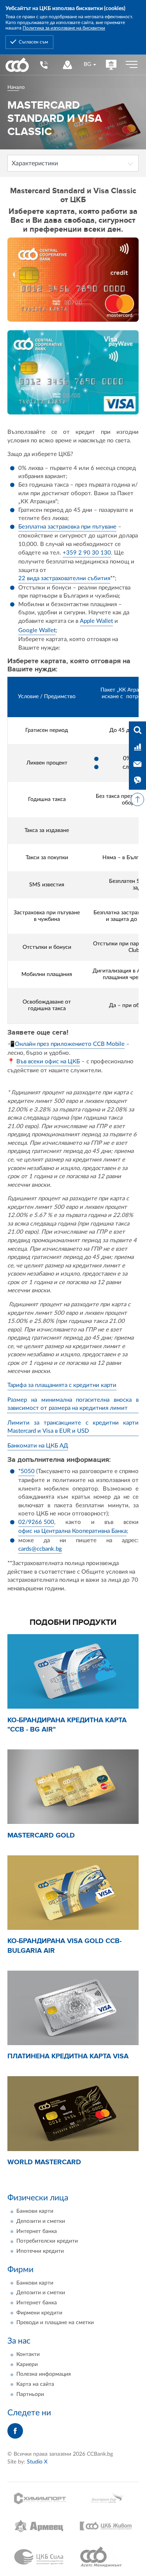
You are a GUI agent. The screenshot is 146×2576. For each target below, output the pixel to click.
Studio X (37, 2462)
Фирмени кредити (39, 2313)
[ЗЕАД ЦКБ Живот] (106, 2526)
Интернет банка (37, 2231)
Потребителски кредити (47, 2241)
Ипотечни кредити (40, 2251)
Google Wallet (37, 630)
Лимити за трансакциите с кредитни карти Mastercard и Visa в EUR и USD (73, 1427)
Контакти (28, 2354)
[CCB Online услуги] (111, 65)
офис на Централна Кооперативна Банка (72, 1531)
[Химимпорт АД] (40, 2498)
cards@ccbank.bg (40, 1549)
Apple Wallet (96, 621)
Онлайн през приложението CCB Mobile (70, 1044)
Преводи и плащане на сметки (55, 2323)
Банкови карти (35, 2211)
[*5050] (43, 65)
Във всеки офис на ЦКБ (48, 1062)
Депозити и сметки (41, 2221)
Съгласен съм (33, 42)
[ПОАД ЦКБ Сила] (40, 2557)
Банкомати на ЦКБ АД (38, 1446)
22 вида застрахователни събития (64, 578)
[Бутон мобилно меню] (132, 65)
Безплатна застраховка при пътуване (67, 527)
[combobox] (90, 65)
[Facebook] (15, 2431)
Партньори (30, 2394)
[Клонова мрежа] (68, 65)
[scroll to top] (137, 799)
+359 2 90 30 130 (87, 553)
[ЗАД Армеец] (40, 2526)
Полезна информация (44, 2374)
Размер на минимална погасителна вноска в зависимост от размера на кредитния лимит (73, 1404)
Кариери (27, 2365)
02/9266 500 (36, 1522)
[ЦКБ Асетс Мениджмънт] (106, 2557)
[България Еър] (106, 2498)
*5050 (26, 1471)
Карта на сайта (35, 2384)
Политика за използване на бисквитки (64, 28)
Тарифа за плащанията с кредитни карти (62, 1385)
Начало (16, 87)
